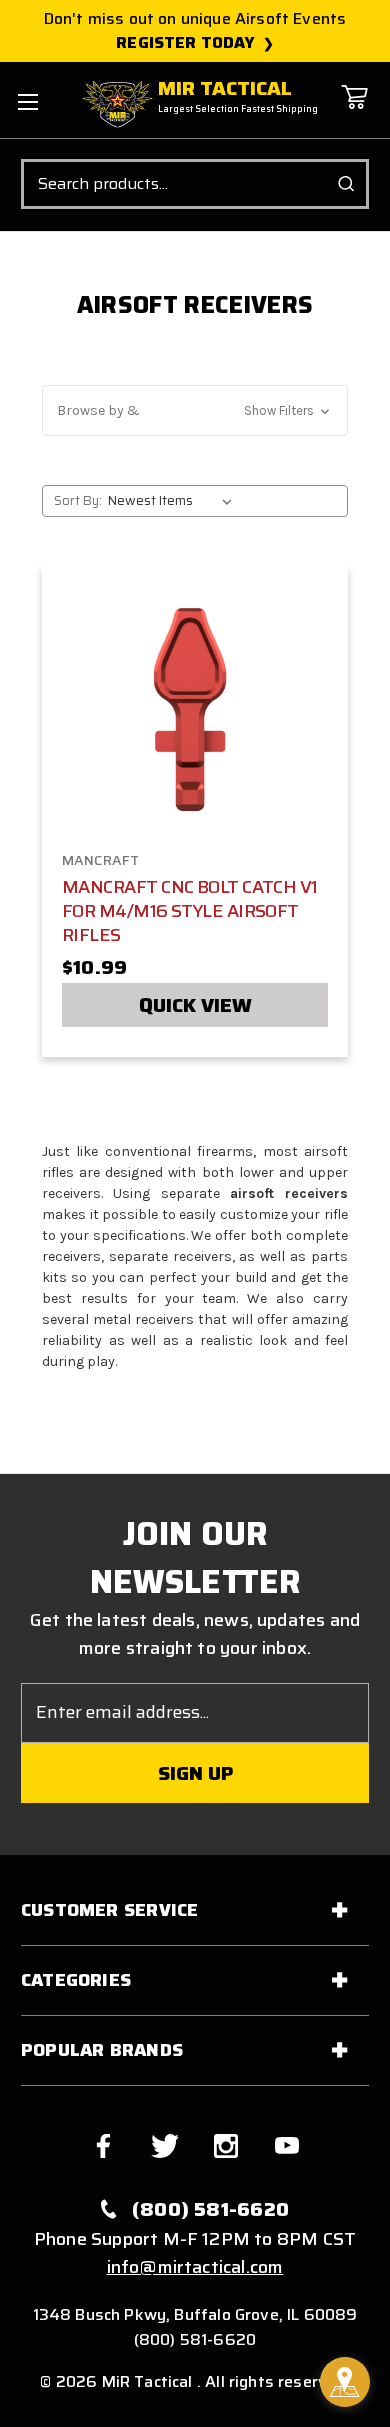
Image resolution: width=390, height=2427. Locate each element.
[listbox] (174, 501)
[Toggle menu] (27, 101)
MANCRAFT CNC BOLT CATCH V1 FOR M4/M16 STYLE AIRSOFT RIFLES (190, 911)
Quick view (195, 1005)
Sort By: (78, 500)
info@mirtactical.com (195, 2267)
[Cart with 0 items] (354, 111)
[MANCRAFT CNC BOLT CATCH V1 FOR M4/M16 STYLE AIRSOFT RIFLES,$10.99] (195, 712)
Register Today (185, 43)
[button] (195, 410)
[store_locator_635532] (345, 2382)
